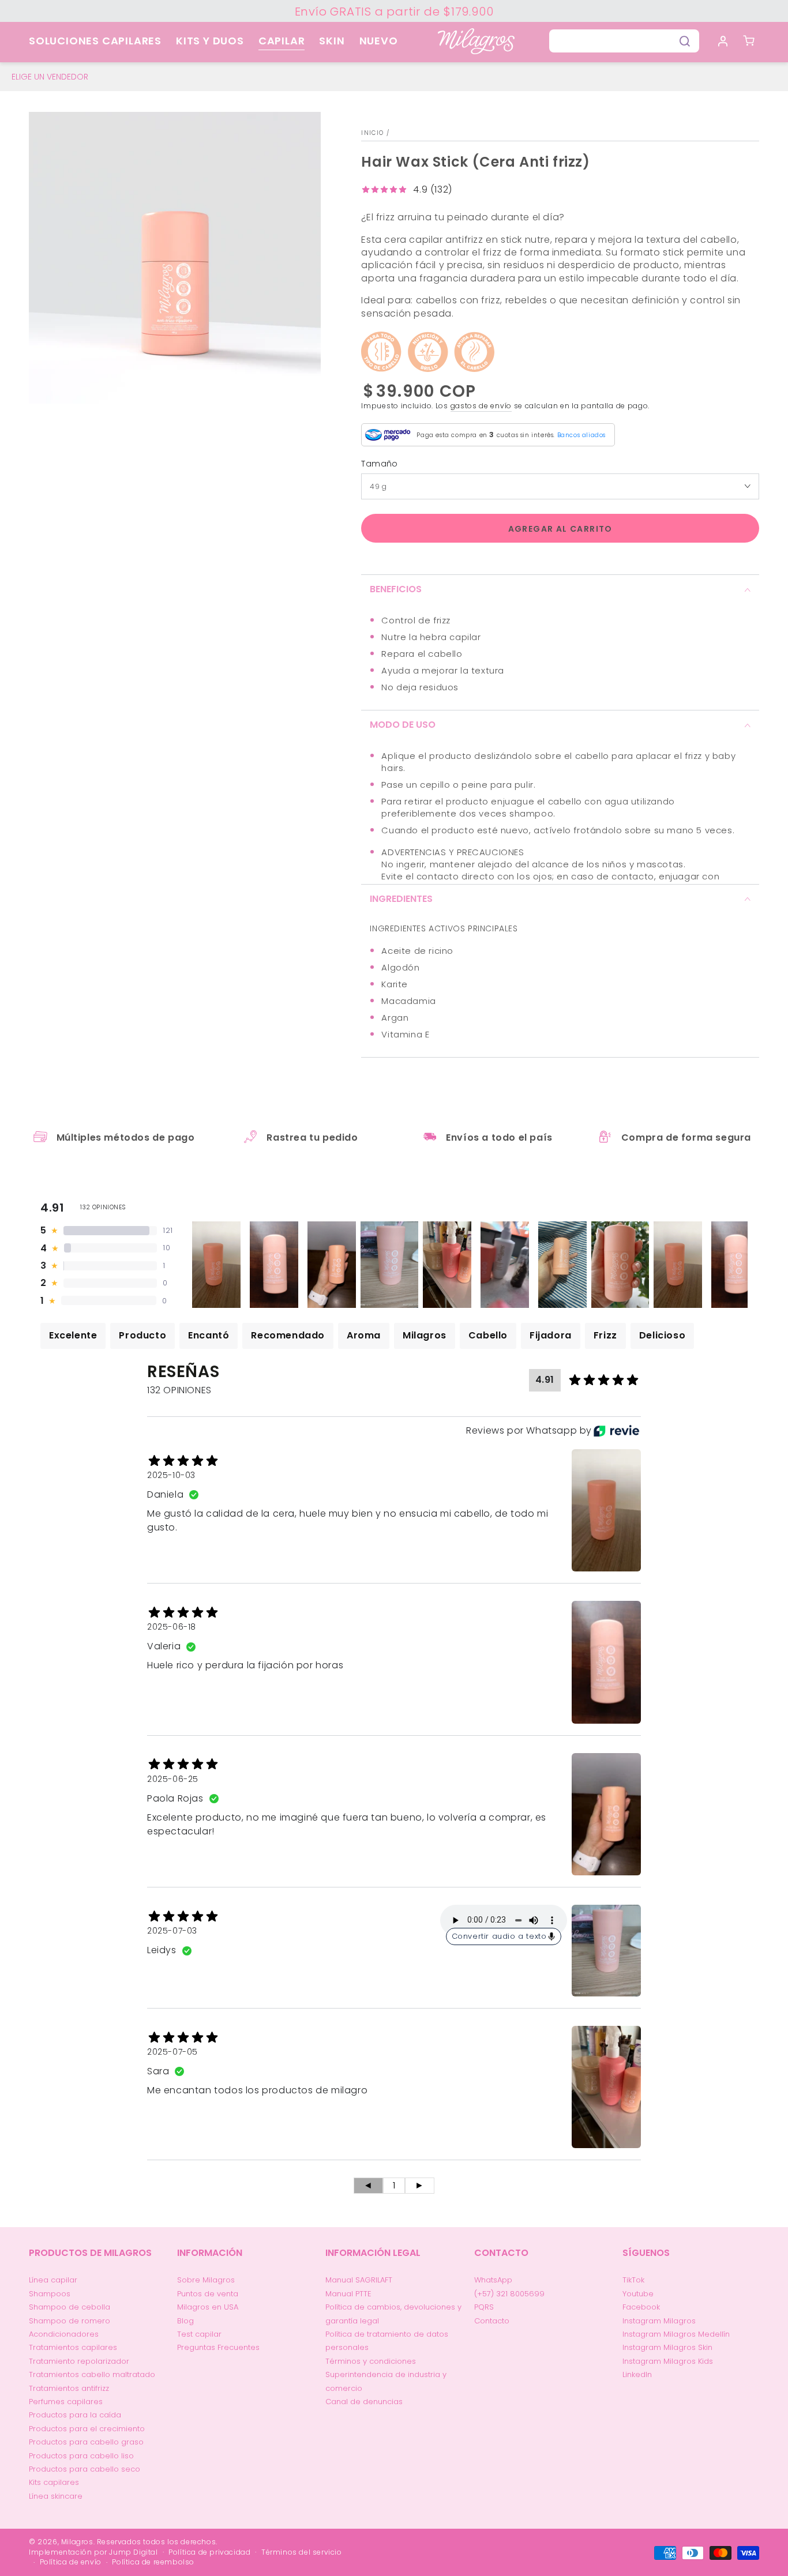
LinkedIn (637, 2374)
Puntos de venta (208, 2294)
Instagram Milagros (659, 2321)
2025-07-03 (172, 1931)
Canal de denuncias (364, 2402)
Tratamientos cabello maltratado (92, 2374)
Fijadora (551, 1335)
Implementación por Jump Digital (93, 2552)
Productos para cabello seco (85, 2469)
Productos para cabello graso (86, 2442)
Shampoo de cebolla (70, 2307)
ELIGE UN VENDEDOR (50, 77)
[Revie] (616, 1431)
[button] (624, 41)
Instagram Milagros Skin (667, 2347)
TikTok (633, 2280)
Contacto (492, 2321)
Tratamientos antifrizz (69, 2388)
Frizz (605, 1335)
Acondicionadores (64, 2334)
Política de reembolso (153, 2562)
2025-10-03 (171, 1475)
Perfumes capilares (66, 2402)
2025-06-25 (173, 1779)
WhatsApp (493, 2280)
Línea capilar (53, 2280)
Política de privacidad (209, 2552)
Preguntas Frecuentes (218, 2347)
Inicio (372, 133)
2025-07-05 (172, 2052)
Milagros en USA (208, 2307)
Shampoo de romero (70, 2321)
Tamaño (379, 464)
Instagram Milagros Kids (668, 2361)
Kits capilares (54, 2482)
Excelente (73, 1335)
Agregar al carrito (560, 529)
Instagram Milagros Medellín (676, 2334)
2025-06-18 (172, 1627)
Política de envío (71, 2562)
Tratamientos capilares (73, 2347)
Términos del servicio (302, 2552)
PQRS (484, 2307)
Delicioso (662, 1335)
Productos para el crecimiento (87, 2429)
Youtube (638, 2294)
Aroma (364, 1335)
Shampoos (50, 2294)
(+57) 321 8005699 (509, 2294)
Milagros (425, 1335)
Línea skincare (56, 2496)
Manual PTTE (348, 2294)
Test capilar (199, 2334)
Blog (185, 2321)
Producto (142, 1335)
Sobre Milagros (206, 2280)
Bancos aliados (581, 435)
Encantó (209, 1335)
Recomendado (288, 1335)
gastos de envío (481, 406)
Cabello (488, 1335)
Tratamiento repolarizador (79, 2361)
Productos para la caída (75, 2415)
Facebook (641, 2307)
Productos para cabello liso (81, 2456)
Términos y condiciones (371, 2361)
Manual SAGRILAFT (359, 2280)
